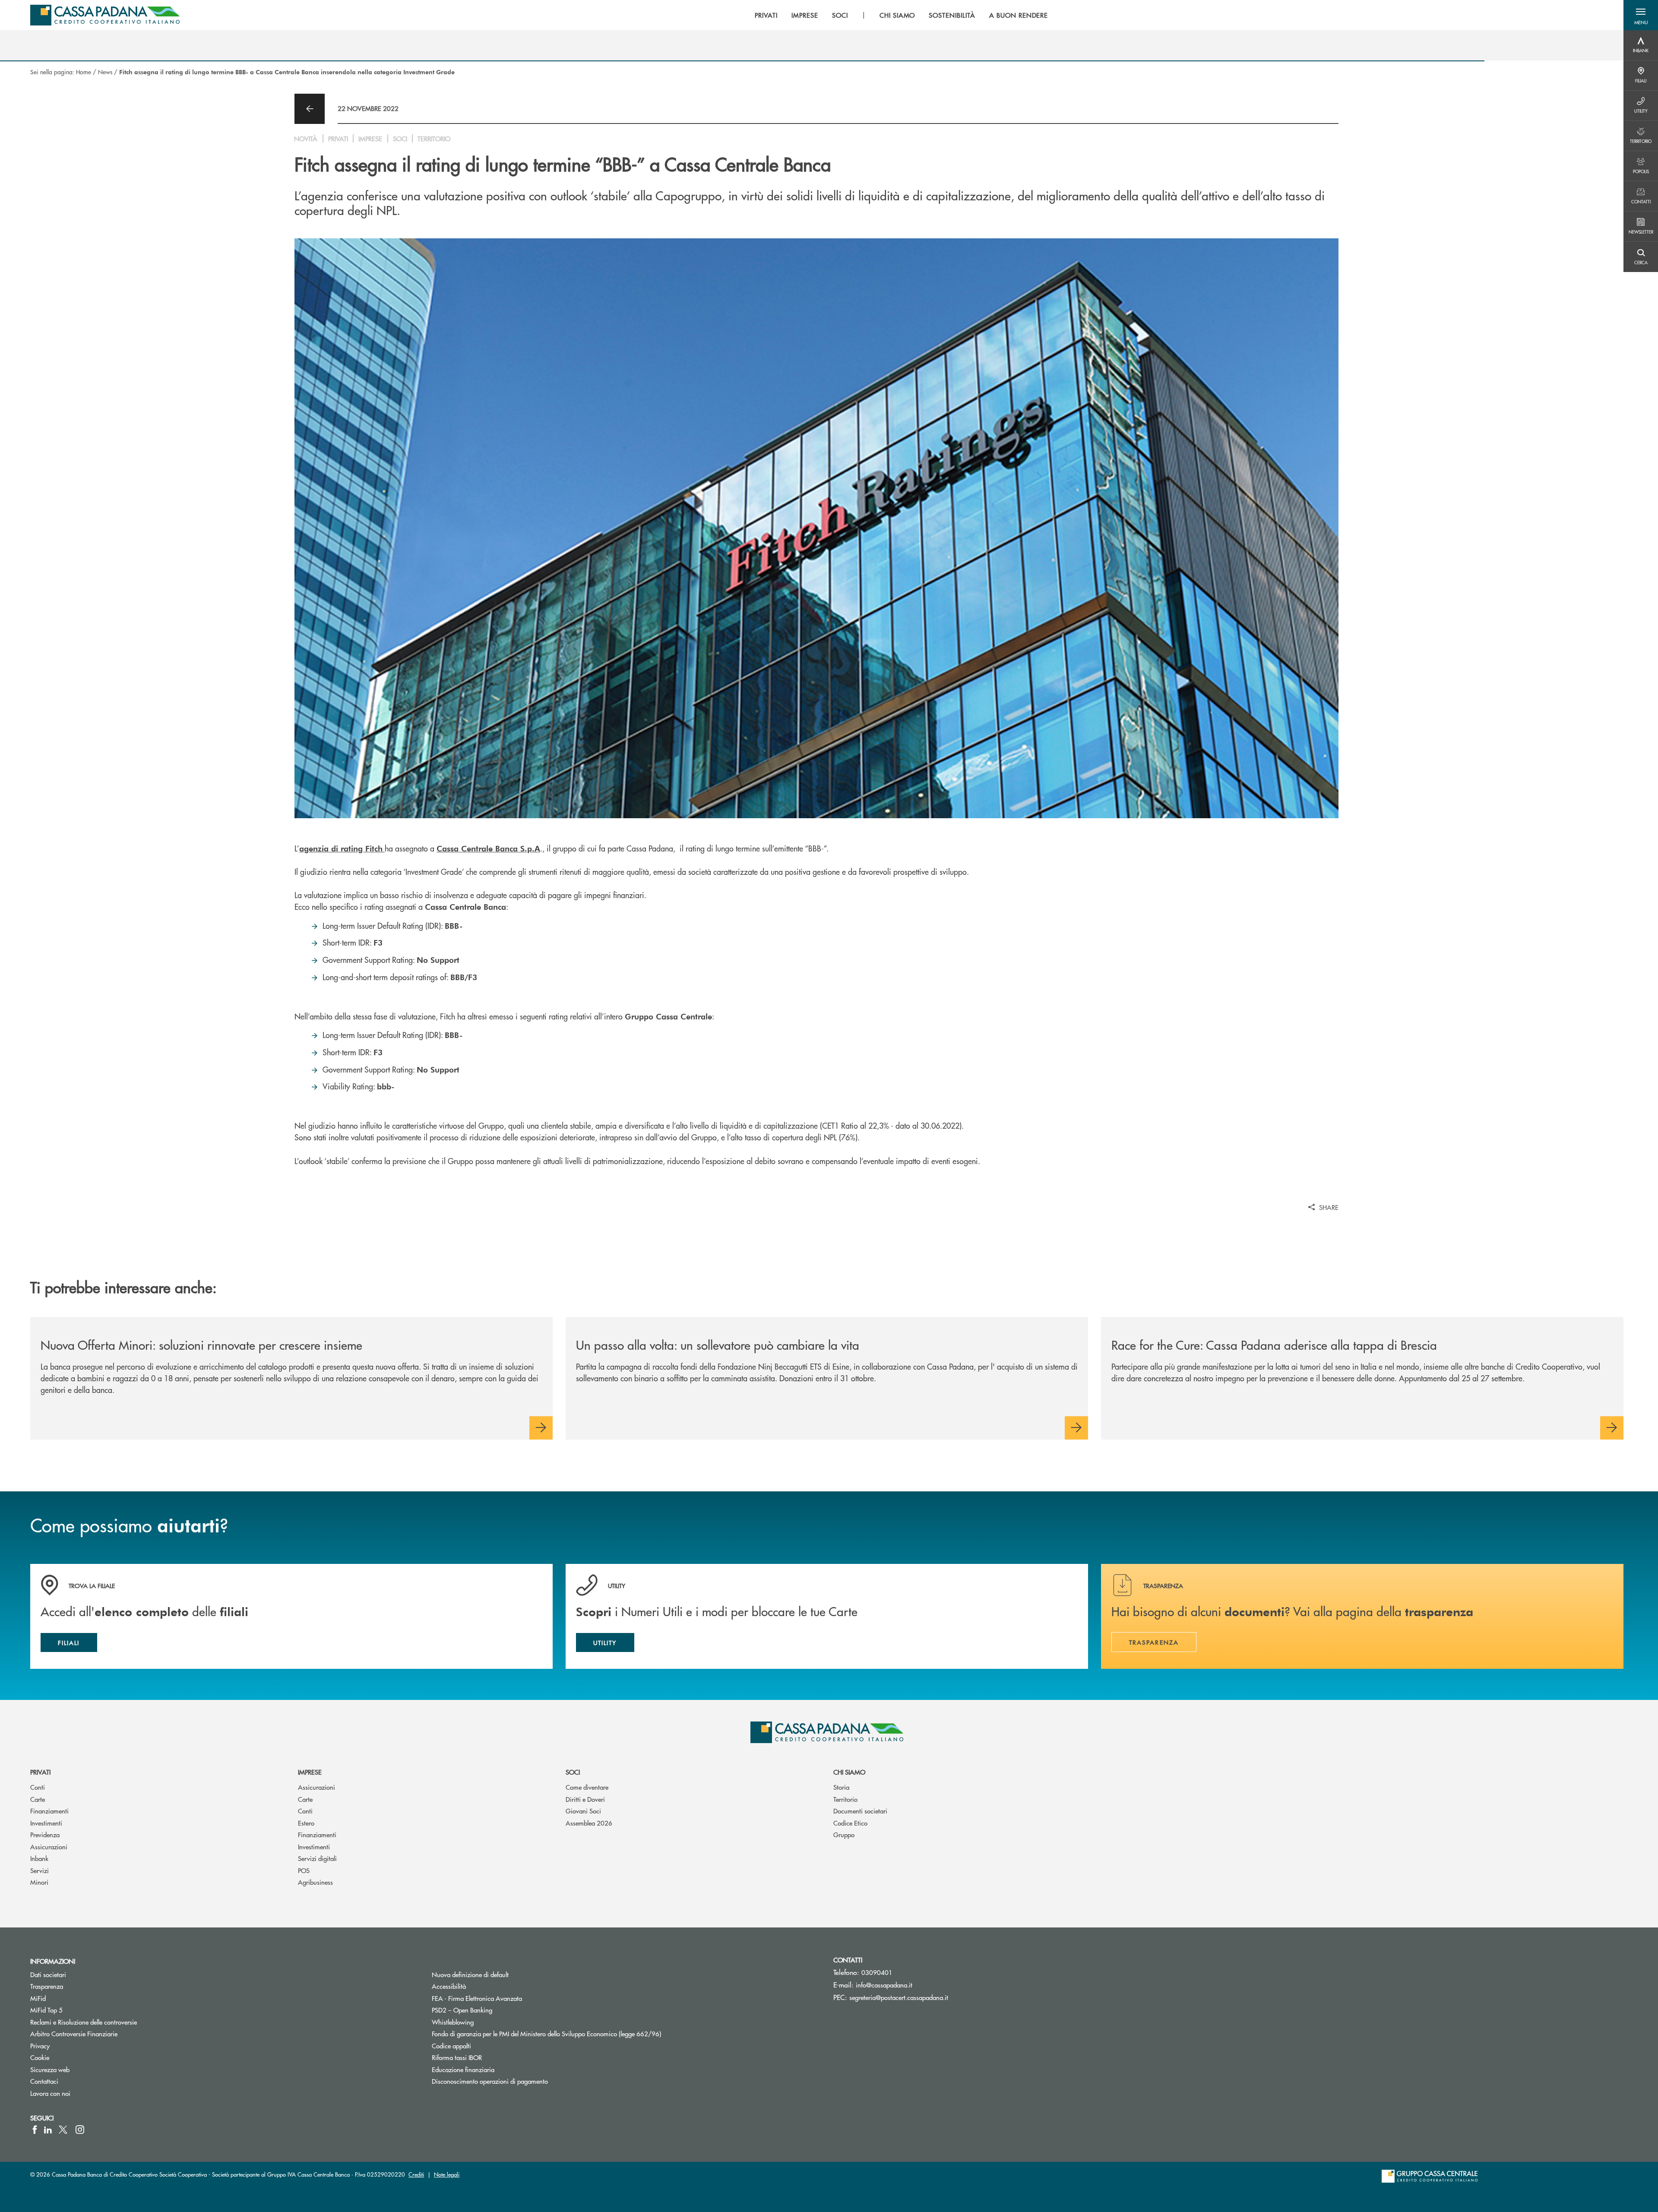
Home (84, 72)
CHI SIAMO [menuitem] (897, 15)
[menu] (901, 15)
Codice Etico (850, 1823)
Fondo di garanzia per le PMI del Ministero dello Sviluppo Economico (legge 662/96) (579, 2033)
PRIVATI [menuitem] (766, 15)
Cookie (40, 2057)
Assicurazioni (49, 1846)
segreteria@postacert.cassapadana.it (899, 1997)
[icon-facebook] (35, 2130)
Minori (39, 1882)
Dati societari (48, 1974)
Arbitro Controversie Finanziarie (106, 2033)
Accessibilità (449, 1986)
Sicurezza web (50, 2069)
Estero (306, 1823)
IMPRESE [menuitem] (805, 15)
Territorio (845, 1799)
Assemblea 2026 (589, 1823)
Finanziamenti (49, 1811)
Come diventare (587, 1787)
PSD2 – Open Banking (495, 2010)
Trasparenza (47, 1986)
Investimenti (46, 1823)
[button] (1641, 15)
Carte (38, 1799)
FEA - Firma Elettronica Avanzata (477, 1998)
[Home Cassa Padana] (105, 15)
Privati (40, 1772)
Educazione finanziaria (463, 2069)
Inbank (39, 1858)
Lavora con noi (50, 2093)
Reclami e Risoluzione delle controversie (84, 2022)
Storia (841, 1787)
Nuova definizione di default (470, 1974)
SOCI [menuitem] (840, 15)
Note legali (447, 2174)
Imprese (310, 1772)
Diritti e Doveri (585, 1799)
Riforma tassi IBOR (489, 2057)
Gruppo (844, 1834)
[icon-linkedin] (48, 2130)
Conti (38, 1787)
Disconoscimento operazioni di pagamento (490, 2081)
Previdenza (45, 1834)
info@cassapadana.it (884, 1985)
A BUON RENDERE (1019, 15)
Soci (573, 1772)
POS (304, 1870)
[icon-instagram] (80, 2130)
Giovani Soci (583, 1811)
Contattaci (44, 2081)
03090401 (877, 1972)
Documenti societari (860, 1811)
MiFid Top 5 (46, 2010)
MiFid (38, 1998)
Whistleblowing (453, 2022)
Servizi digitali (317, 1858)
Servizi (40, 1870)
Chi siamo (849, 1772)
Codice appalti (451, 2046)
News (105, 72)
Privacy (40, 2046)
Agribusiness (315, 1882)
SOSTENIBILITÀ (952, 15)
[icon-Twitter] (64, 2130)
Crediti (416, 2174)
